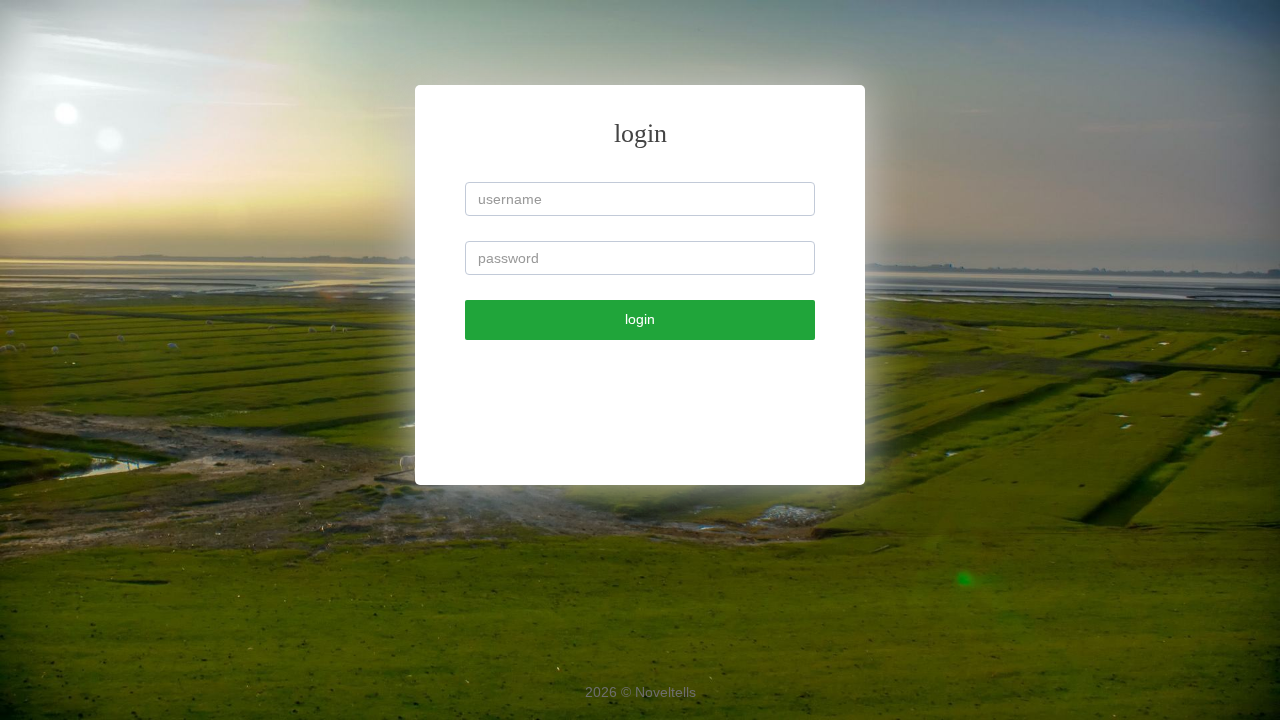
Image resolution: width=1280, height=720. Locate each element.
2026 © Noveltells (640, 692)
